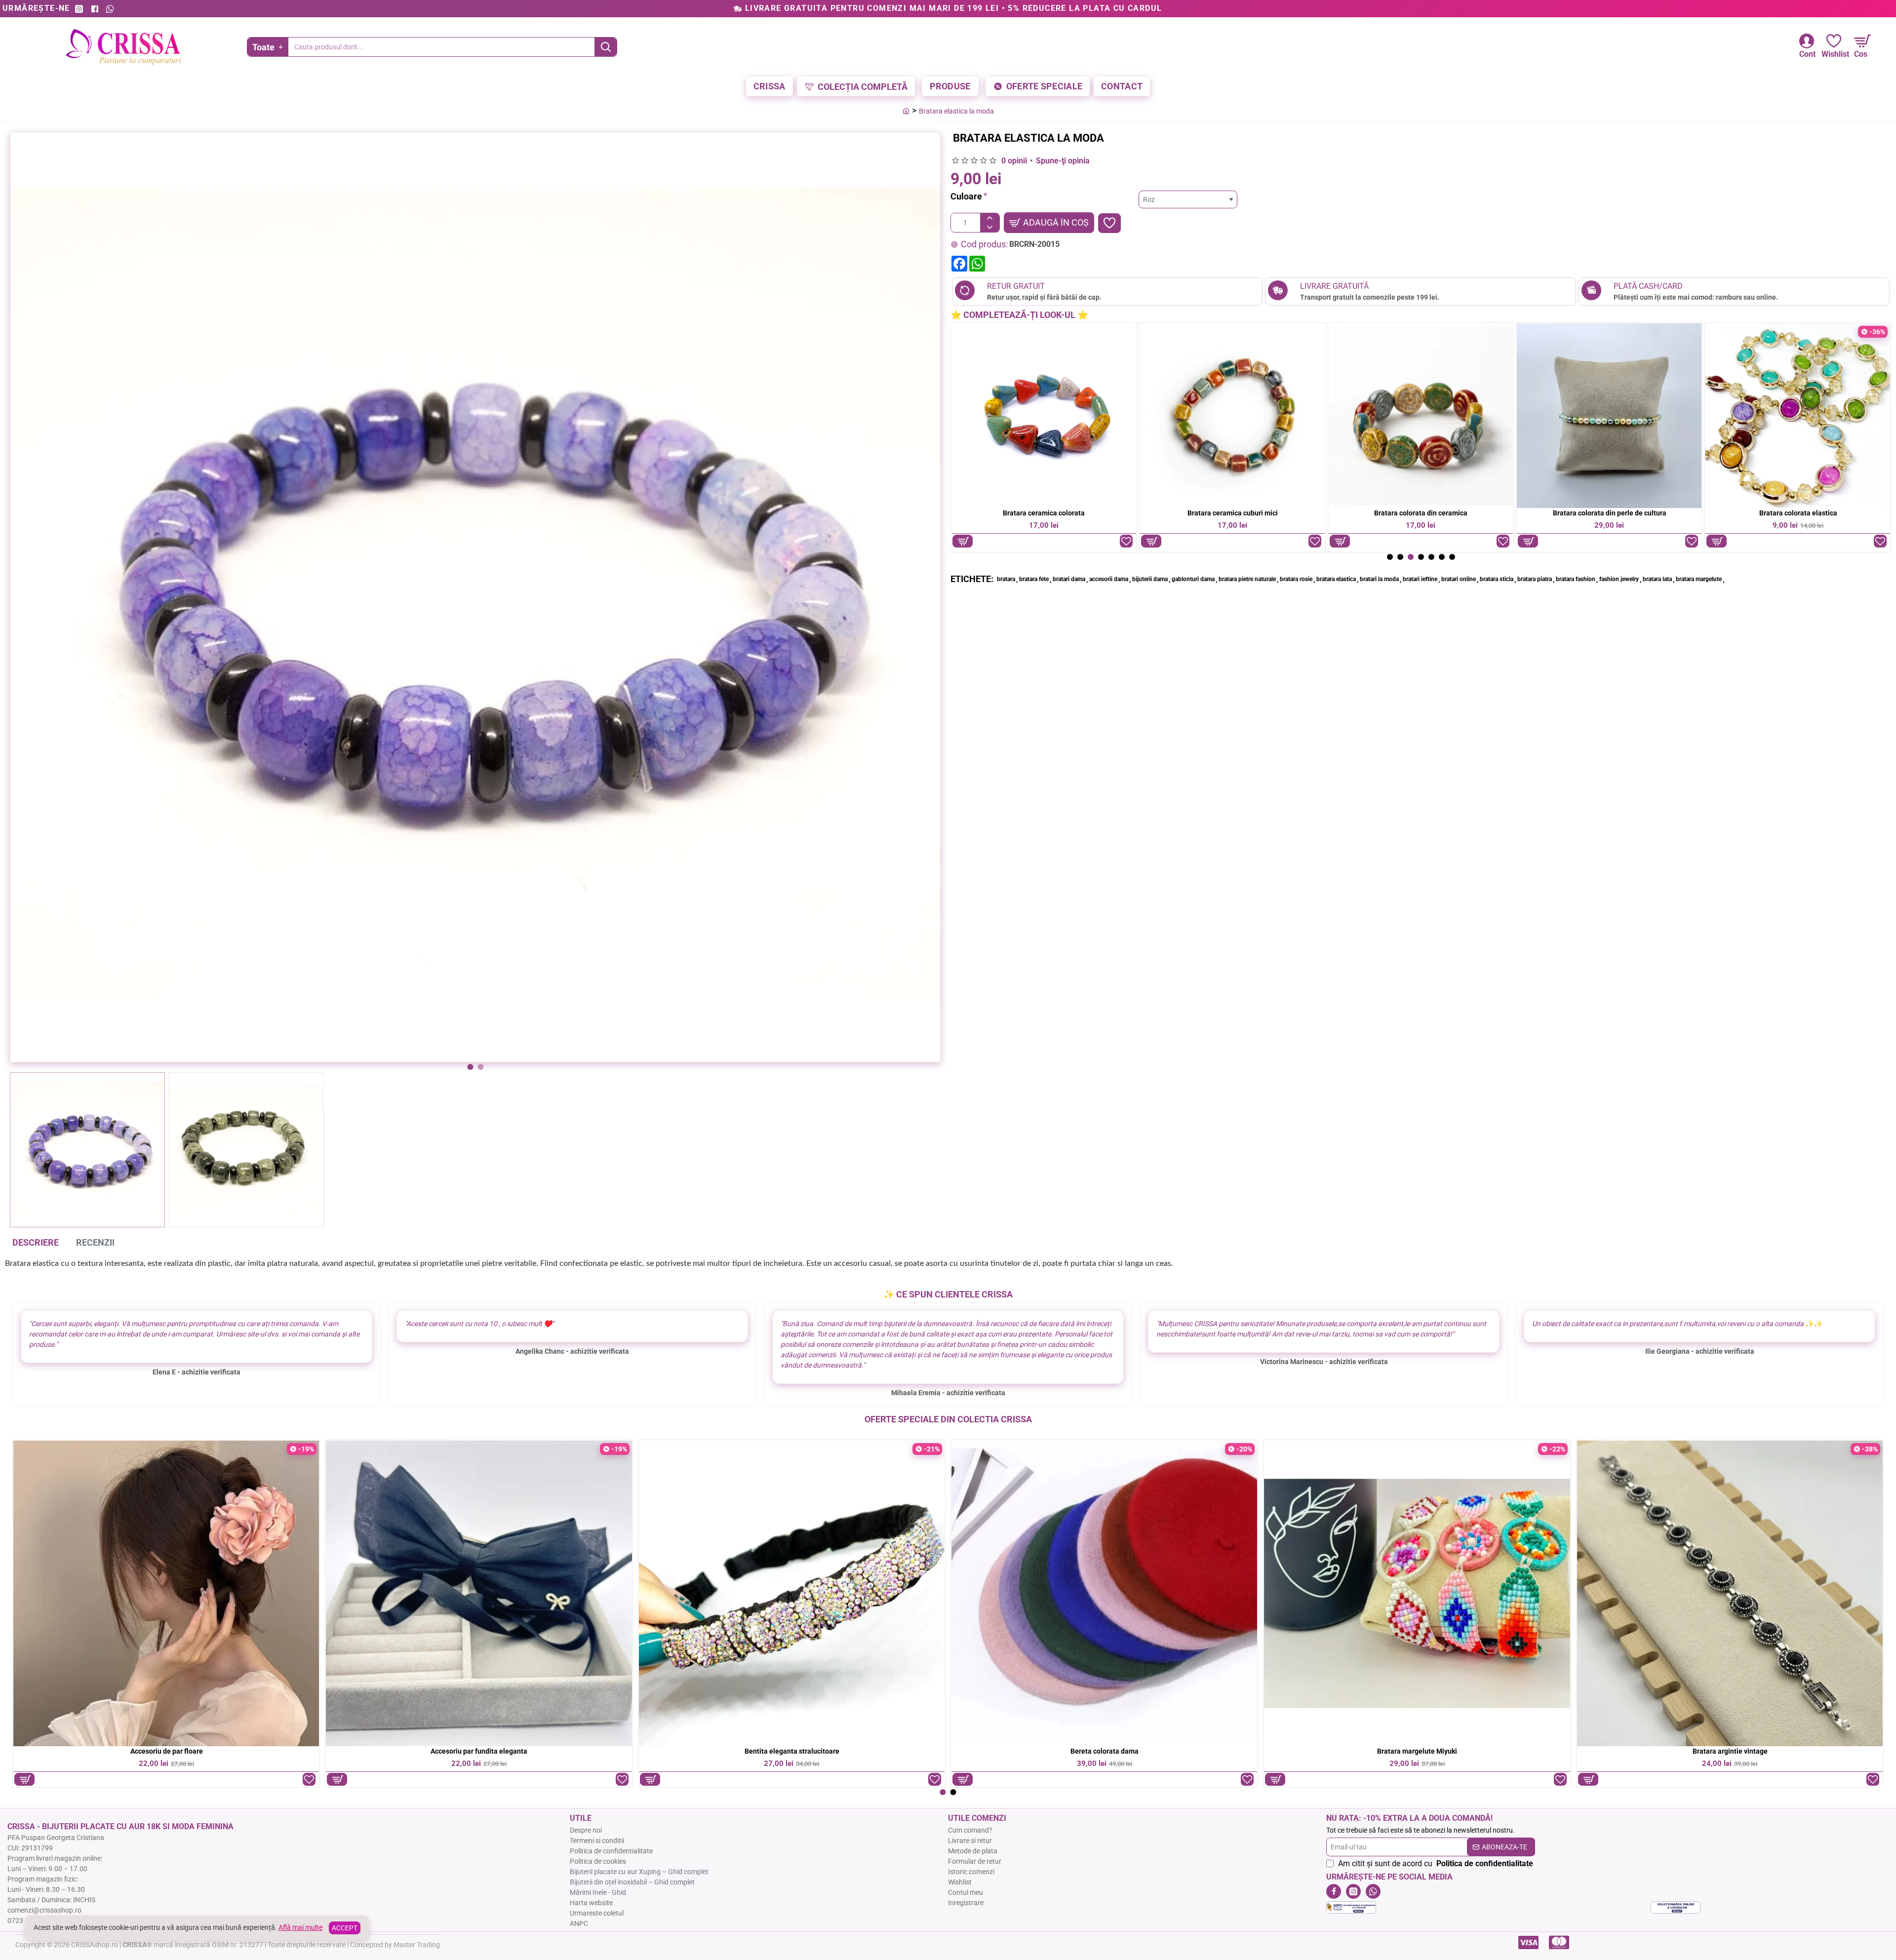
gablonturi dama (1193, 579)
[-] (990, 227)
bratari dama (1069, 579)
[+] (990, 218)
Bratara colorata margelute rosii (1798, 513)
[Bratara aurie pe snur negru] (166, 1593)
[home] (906, 111)
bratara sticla (1497, 579)
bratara (1006, 579)
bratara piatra (1535, 579)
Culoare (966, 196)
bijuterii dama (1150, 579)
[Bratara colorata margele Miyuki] (1232, 416)
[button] (470, 1067)
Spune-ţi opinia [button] (1063, 161)
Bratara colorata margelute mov (1609, 513)
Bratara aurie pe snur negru (166, 1751)
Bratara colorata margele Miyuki (1233, 513)
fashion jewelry (1619, 579)
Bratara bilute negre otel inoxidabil (479, 1751)
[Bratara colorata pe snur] (1730, 1593)
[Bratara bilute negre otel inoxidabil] (479, 1593)
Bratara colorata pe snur (1730, 1751)
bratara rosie (1296, 579)
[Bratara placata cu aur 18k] (1417, 1593)
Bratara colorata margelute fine (1421, 513)
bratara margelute (1699, 579)
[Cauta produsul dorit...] (606, 47)
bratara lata (1657, 579)
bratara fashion (1576, 579)
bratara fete (1034, 579)
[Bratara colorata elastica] (1044, 416)
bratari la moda (1379, 579)
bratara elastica (1336, 579)
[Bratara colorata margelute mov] (1609, 416)
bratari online (1459, 579)
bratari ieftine (1420, 579)
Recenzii (95, 1242)
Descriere (36, 1242)
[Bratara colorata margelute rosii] (1798, 416)
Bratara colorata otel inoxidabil (1417, 1751)
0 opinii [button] (1014, 161)
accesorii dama (1109, 579)
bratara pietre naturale (1247, 579)
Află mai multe (300, 1927)
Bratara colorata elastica (1044, 513)
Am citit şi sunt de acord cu (1435, 1863)
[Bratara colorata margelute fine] (1421, 416)
